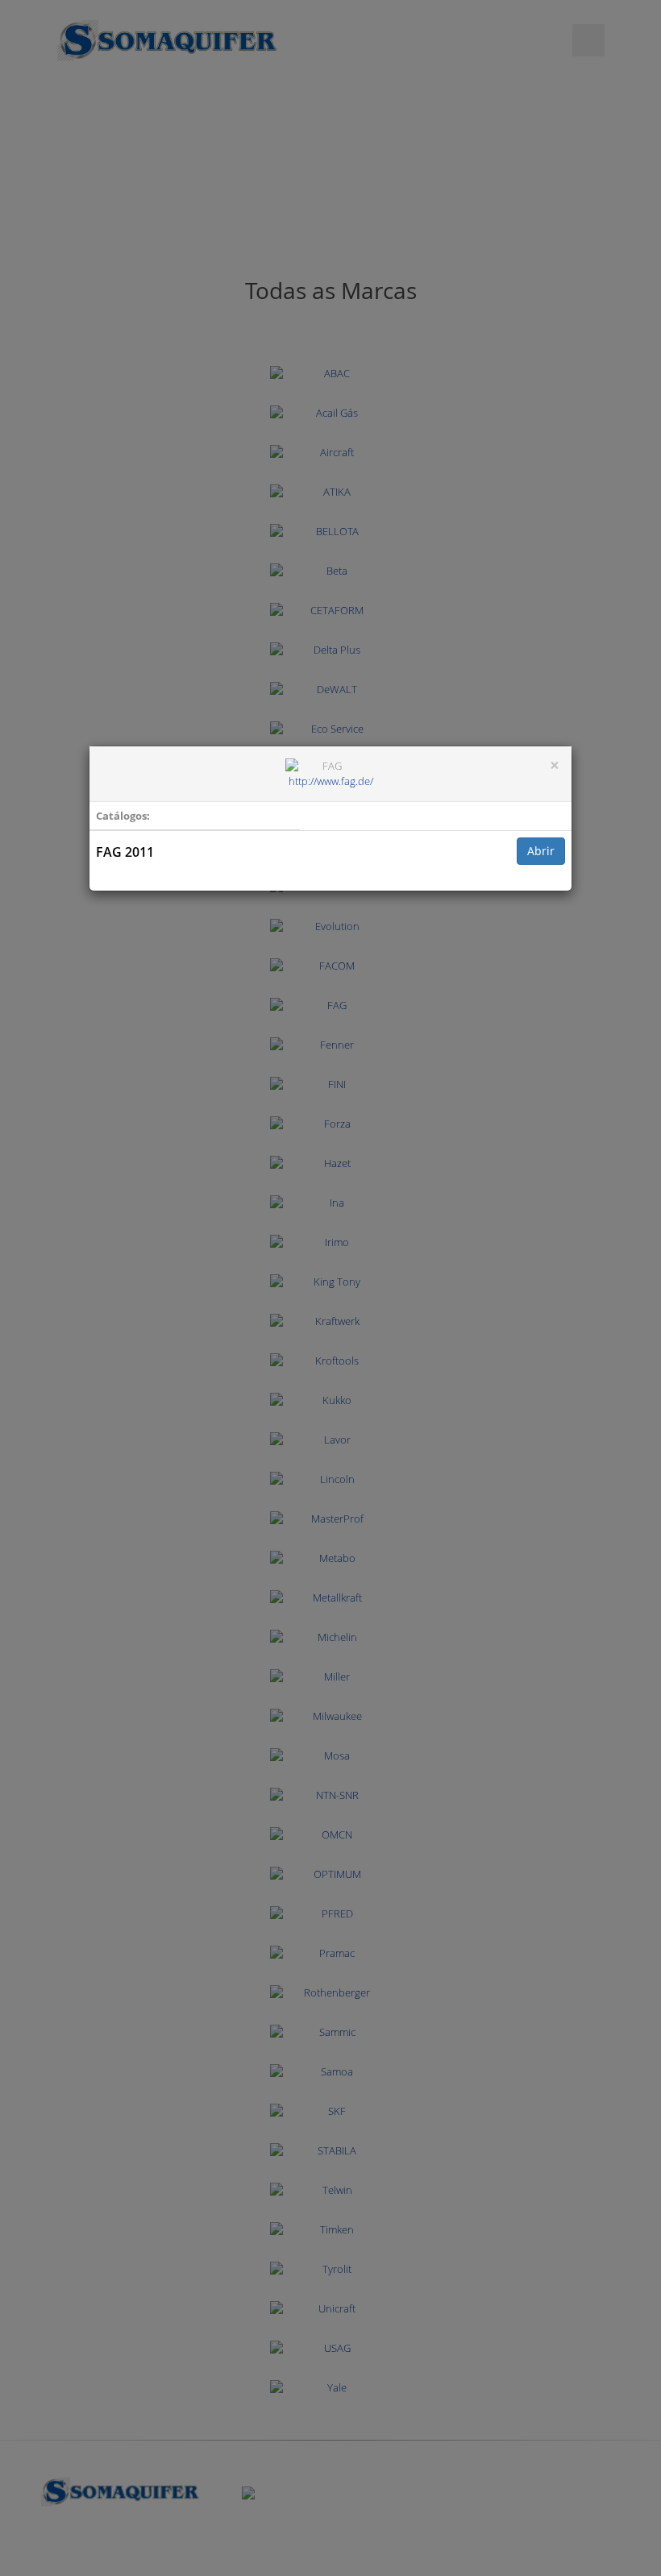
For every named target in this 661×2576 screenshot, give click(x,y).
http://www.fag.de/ (331, 781)
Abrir (541, 851)
